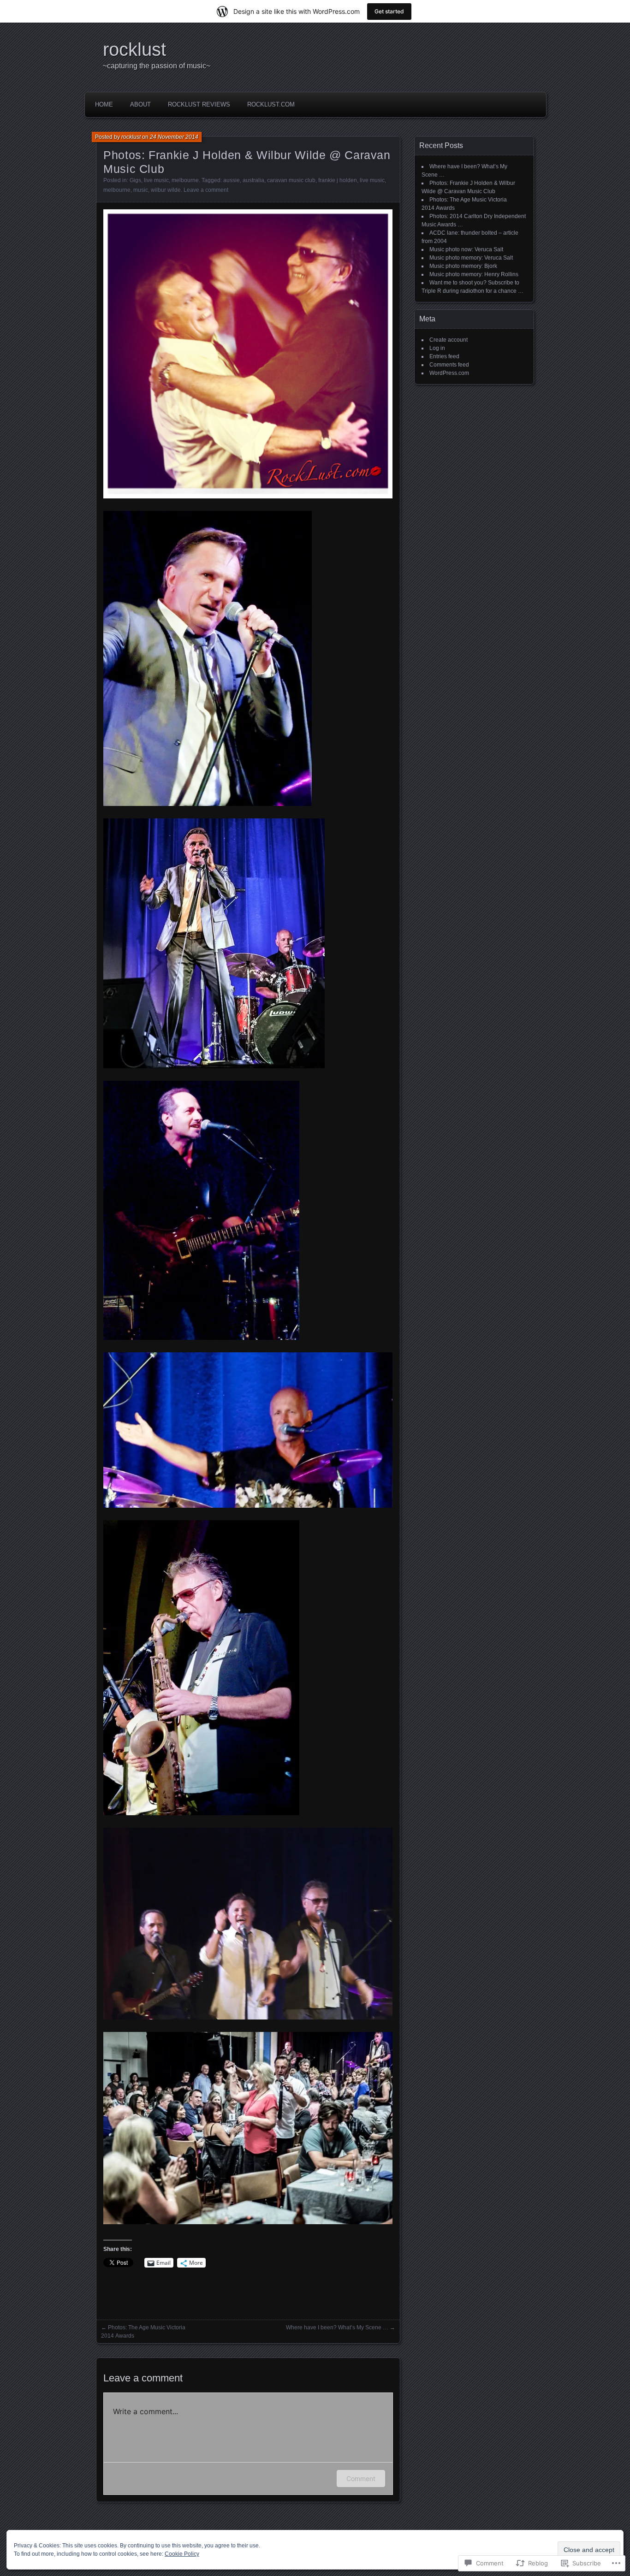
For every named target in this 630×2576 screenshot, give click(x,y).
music (141, 190)
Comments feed (449, 365)
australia (253, 180)
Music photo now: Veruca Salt (466, 249)
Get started (389, 11)
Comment (361, 2478)
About (140, 104)
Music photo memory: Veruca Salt (471, 258)
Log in (437, 348)
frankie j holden (338, 180)
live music (156, 180)
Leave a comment (206, 190)
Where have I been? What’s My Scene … (337, 2327)
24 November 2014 (174, 137)
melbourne (185, 180)
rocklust (134, 49)
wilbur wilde (166, 190)
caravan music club (291, 180)
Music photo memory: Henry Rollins (474, 274)
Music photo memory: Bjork (463, 266)
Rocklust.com (271, 104)
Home (104, 104)
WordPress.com (449, 373)
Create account (449, 340)
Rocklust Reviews (199, 104)
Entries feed (444, 356)
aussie (232, 180)
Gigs (135, 180)
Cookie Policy (182, 2554)
